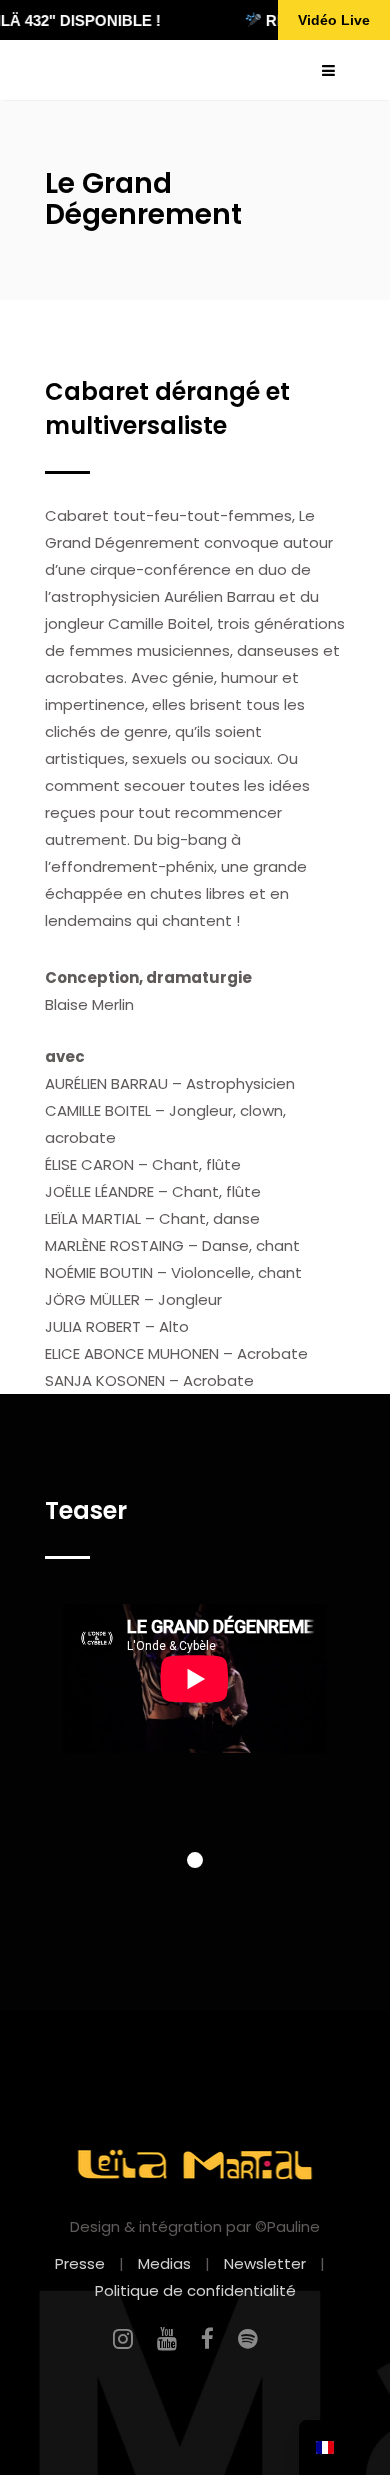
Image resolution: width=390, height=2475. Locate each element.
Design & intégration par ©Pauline (195, 2226)
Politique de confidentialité (195, 2290)
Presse (80, 2263)
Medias (164, 2263)
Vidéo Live (334, 20)
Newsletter (265, 2263)
